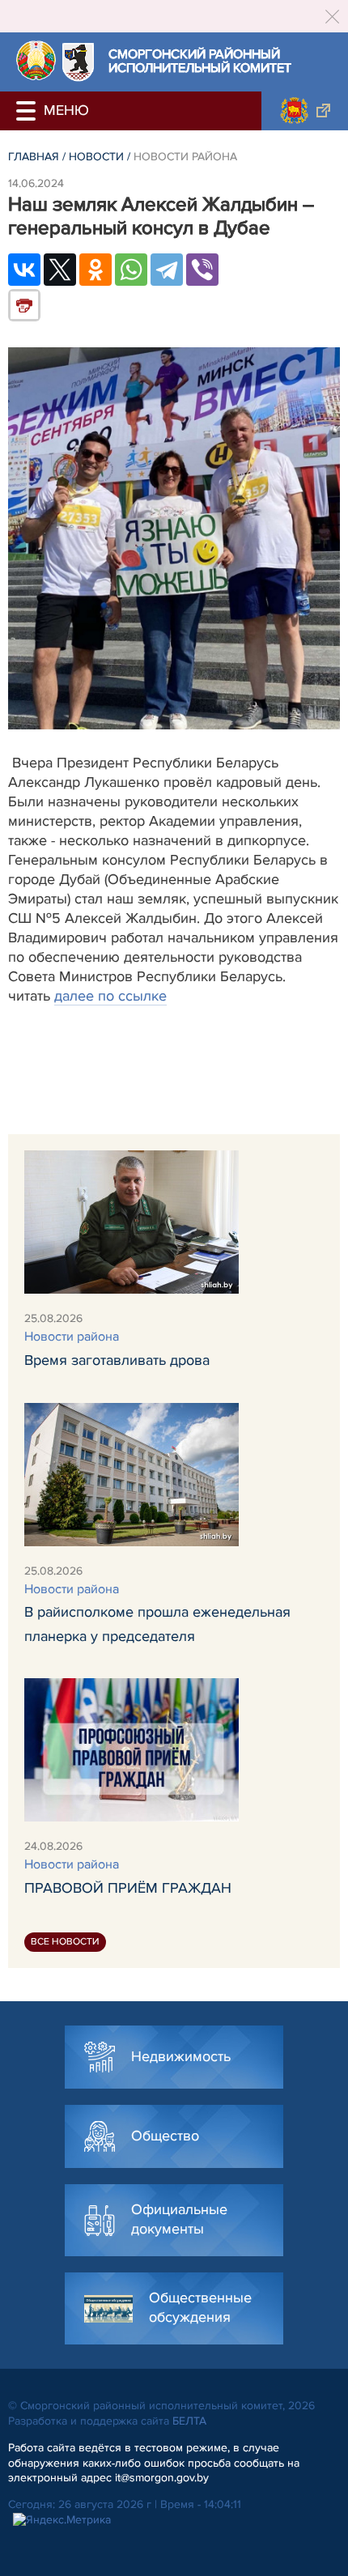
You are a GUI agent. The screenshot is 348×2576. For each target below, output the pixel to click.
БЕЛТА (189, 2421)
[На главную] (36, 60)
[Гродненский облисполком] (305, 111)
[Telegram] (167, 270)
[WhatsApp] (131, 270)
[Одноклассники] (95, 270)
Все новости (65, 1942)
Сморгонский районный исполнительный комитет (200, 62)
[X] (60, 270)
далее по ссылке (110, 996)
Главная (34, 157)
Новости (96, 157)
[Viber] (202, 270)
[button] (28, 111)
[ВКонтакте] (24, 270)
